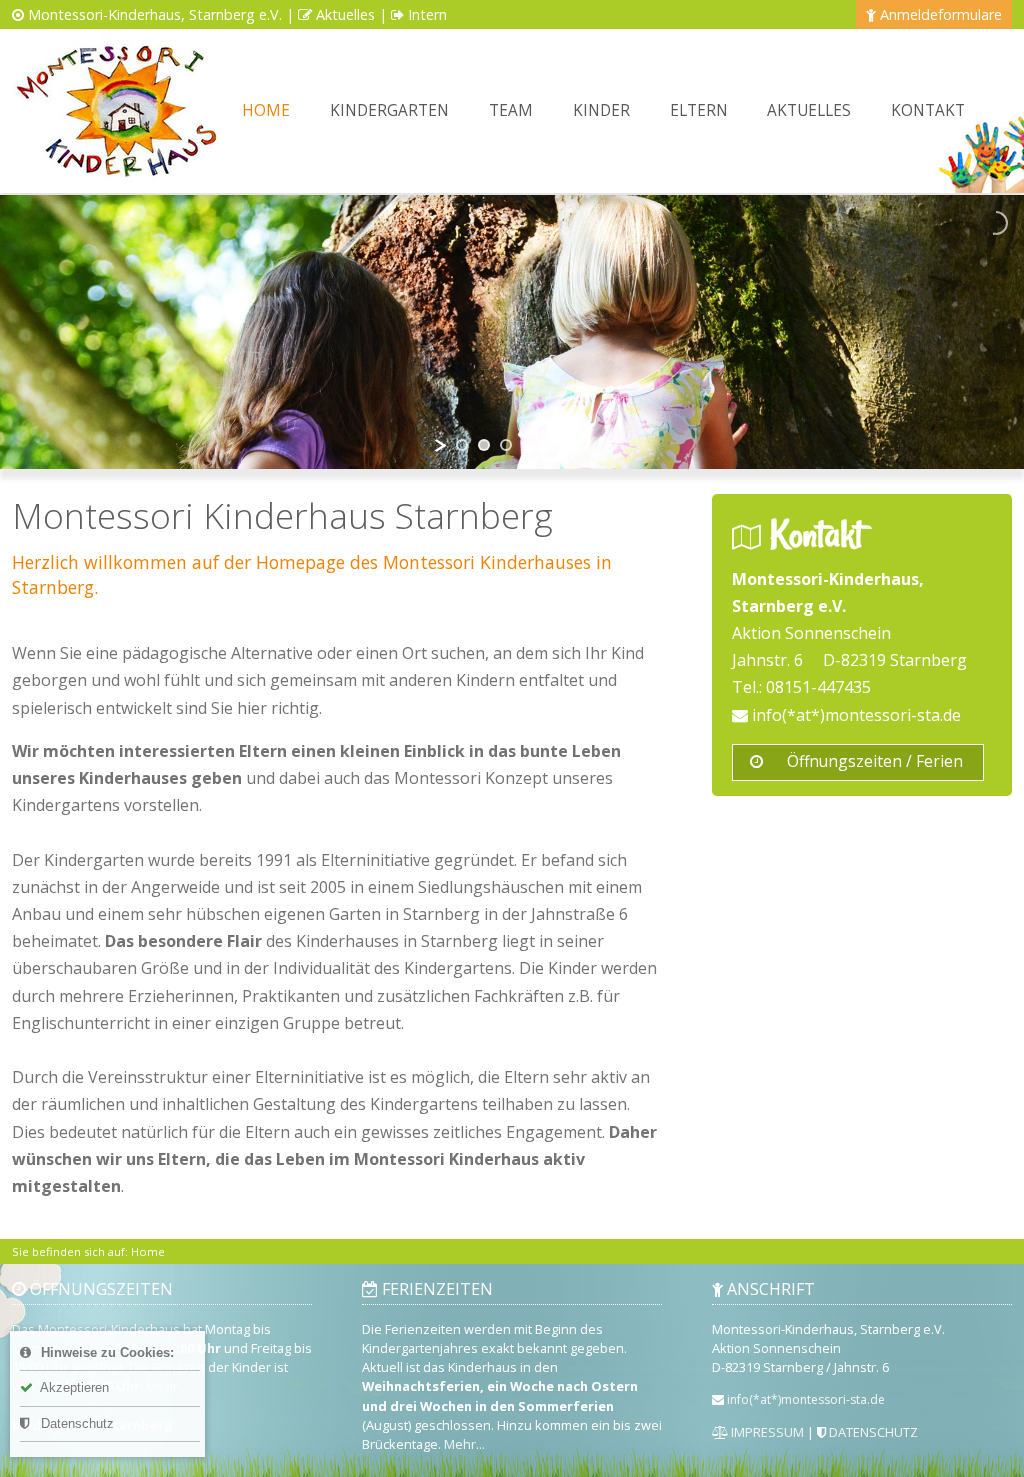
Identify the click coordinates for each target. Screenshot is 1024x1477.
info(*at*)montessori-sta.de (854, 715)
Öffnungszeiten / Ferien (873, 761)
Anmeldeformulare (941, 14)
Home (266, 110)
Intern (427, 14)
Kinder (601, 110)
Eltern (699, 110)
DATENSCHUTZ (872, 1432)
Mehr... (464, 1444)
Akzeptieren (73, 1387)
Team (511, 110)
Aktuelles (345, 14)
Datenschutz (75, 1423)
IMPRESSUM (766, 1432)
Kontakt (928, 110)
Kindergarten (389, 110)
